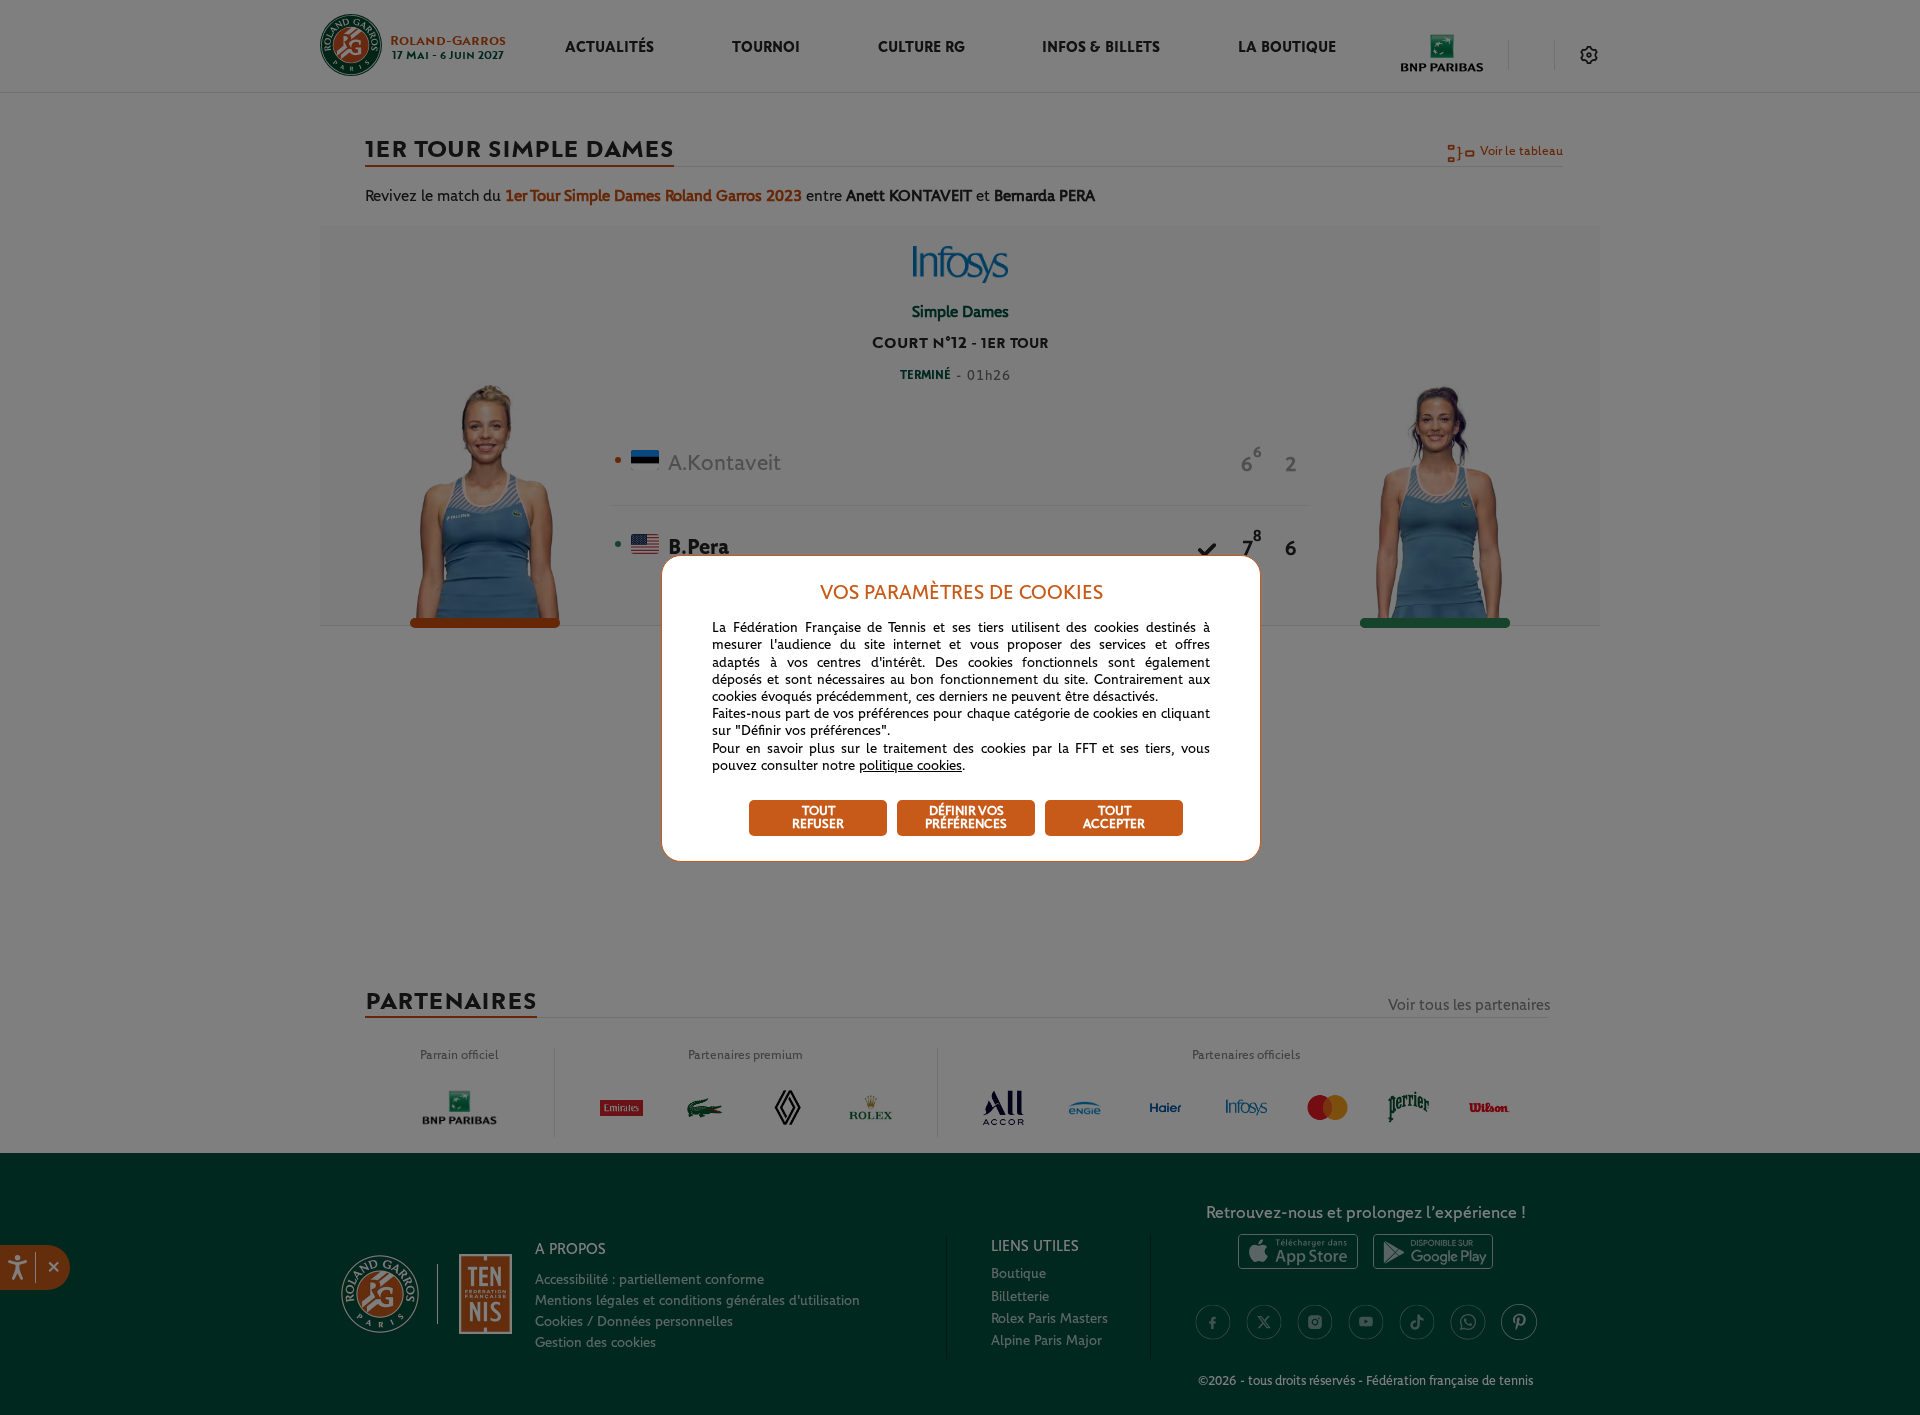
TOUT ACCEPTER (1114, 818)
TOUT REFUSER (818, 818)
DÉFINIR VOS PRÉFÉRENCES (966, 818)
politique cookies (910, 766)
